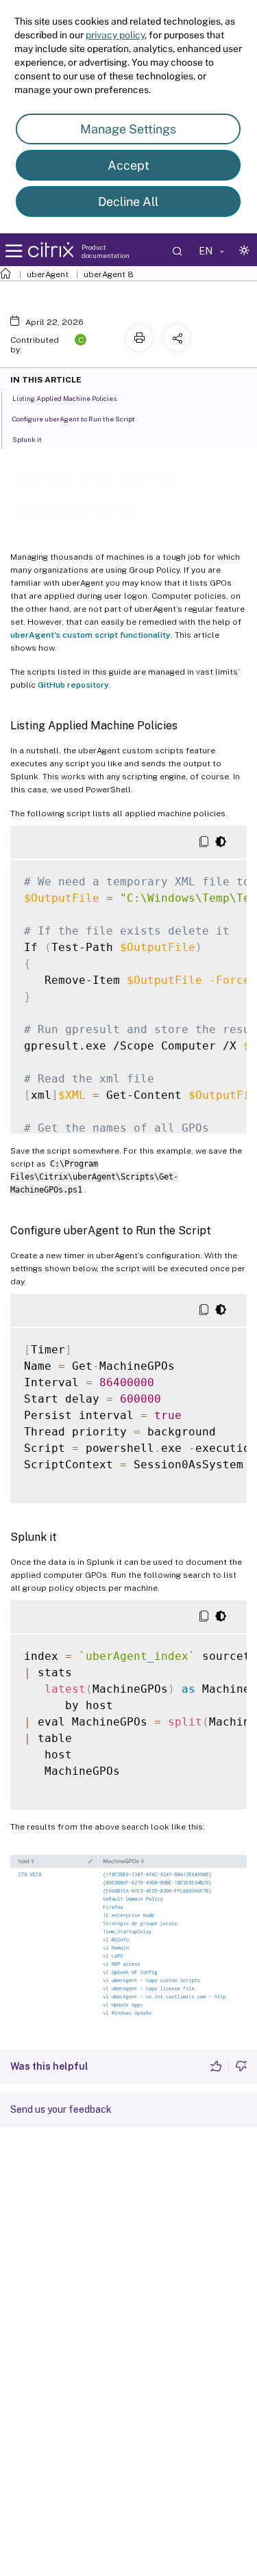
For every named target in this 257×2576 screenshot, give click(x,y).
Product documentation (106, 251)
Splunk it (27, 439)
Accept (128, 165)
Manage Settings (128, 129)
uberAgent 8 (109, 274)
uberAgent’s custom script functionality (90, 635)
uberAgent (48, 274)
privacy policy (115, 35)
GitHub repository (73, 685)
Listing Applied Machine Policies (64, 398)
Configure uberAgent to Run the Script (74, 419)
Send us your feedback (61, 2109)
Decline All (128, 201)
